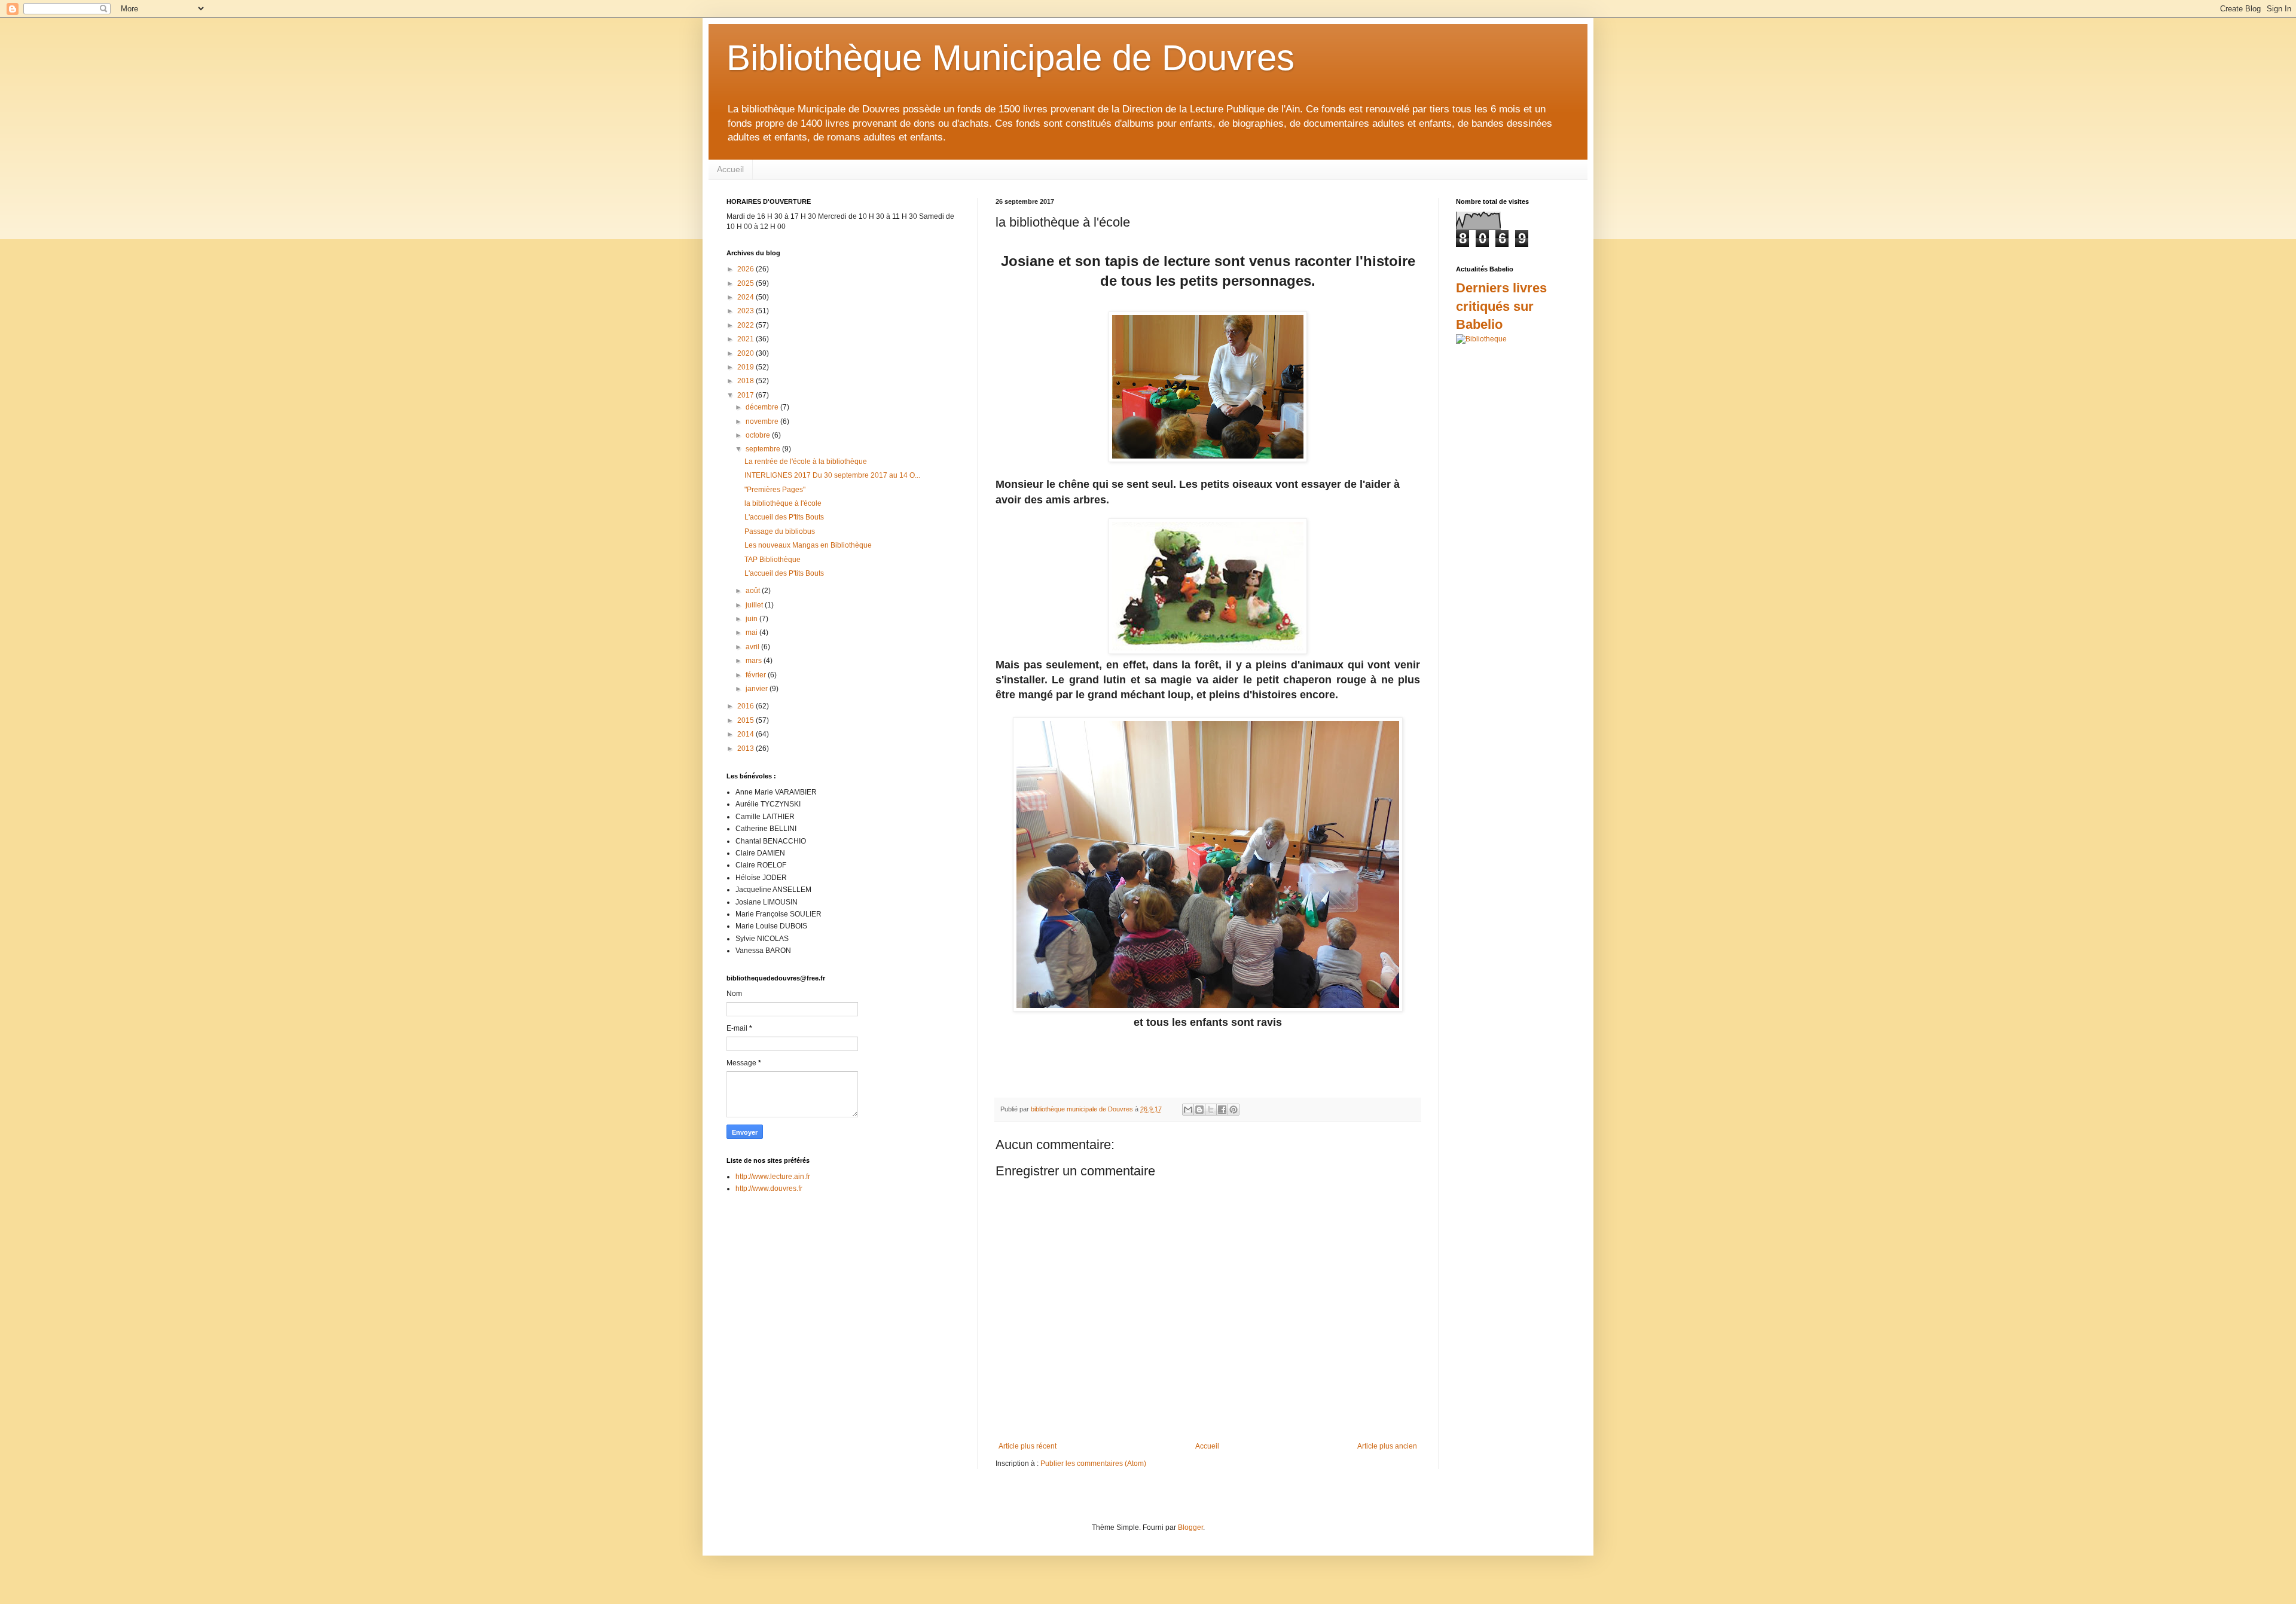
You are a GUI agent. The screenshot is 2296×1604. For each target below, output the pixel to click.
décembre (763, 407)
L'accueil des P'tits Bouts (784, 517)
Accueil (730, 169)
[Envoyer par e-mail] (1188, 1110)
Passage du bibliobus (780, 531)
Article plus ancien (1387, 1446)
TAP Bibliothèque (773, 560)
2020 (746, 353)
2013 (746, 748)
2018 (746, 381)
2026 (746, 269)
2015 (746, 720)
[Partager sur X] (1211, 1110)
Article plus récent (1028, 1446)
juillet (755, 605)
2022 (746, 325)
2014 (746, 734)
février (757, 675)
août (754, 591)
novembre (763, 421)
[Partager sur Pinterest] (1234, 1110)
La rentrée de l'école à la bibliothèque (806, 462)
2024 (746, 297)
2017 (746, 395)
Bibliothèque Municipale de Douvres (1010, 58)
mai (752, 633)
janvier (758, 689)
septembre (764, 449)
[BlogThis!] (1199, 1110)
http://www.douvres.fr (769, 1189)
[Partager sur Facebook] (1222, 1110)
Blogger (1190, 1527)
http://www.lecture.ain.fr (773, 1177)
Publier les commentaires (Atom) (1093, 1464)
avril (753, 647)
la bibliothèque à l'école (783, 503)
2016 (746, 706)
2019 (746, 367)
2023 (746, 311)
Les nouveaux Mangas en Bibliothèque (808, 545)
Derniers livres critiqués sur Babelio (1501, 306)
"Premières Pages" (775, 490)
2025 (746, 283)
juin (752, 619)
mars (755, 661)
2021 (746, 339)
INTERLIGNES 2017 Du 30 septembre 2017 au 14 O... (832, 475)
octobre (759, 435)
